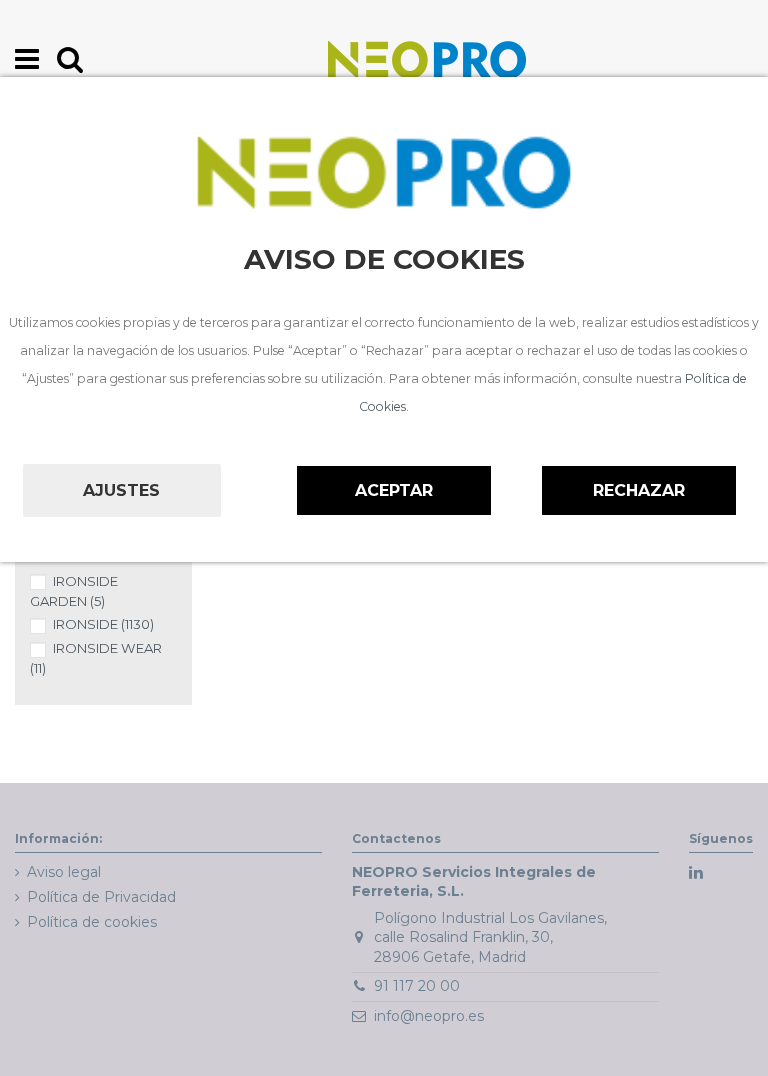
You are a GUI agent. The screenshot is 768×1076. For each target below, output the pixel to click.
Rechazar (639, 490)
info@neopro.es (429, 1016)
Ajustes (121, 490)
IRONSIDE (103, 624)
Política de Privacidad (101, 897)
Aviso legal (64, 872)
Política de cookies (92, 922)
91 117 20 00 (417, 986)
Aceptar (394, 490)
